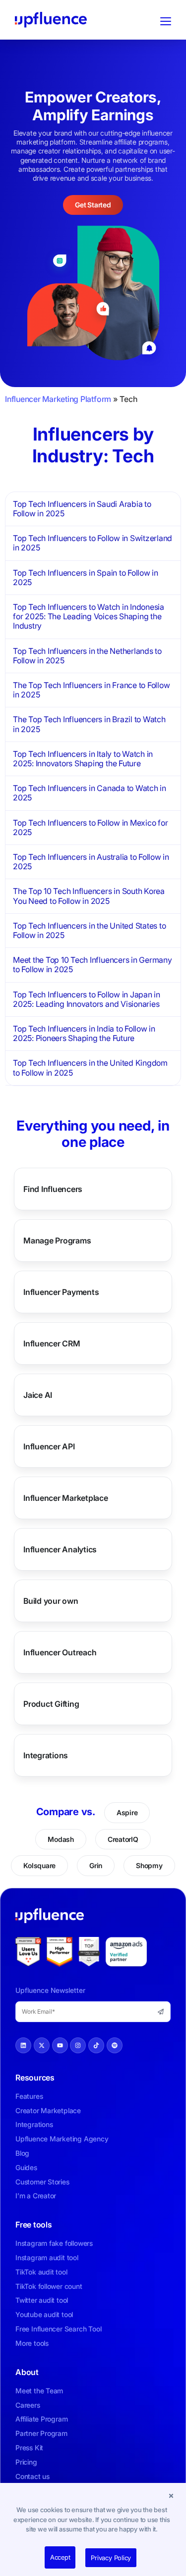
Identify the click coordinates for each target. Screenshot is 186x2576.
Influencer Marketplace (66, 1498)
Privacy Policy (111, 2558)
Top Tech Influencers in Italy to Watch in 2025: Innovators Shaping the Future (83, 759)
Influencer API (49, 1446)
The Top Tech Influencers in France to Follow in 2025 (91, 690)
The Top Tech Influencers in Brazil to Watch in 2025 (89, 724)
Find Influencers (53, 1189)
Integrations (46, 1755)
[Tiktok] (96, 2045)
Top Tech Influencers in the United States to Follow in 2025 (89, 930)
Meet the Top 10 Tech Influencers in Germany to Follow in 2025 (93, 965)
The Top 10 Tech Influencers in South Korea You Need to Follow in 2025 (89, 896)
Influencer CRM (52, 1343)
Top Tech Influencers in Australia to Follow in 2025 (91, 862)
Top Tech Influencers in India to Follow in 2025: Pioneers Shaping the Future (84, 1033)
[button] (171, 2495)
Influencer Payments (61, 1292)
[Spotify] (115, 2045)
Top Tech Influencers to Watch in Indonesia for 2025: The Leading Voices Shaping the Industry (89, 616)
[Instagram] (78, 2045)
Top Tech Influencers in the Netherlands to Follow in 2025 (87, 656)
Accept (60, 2557)
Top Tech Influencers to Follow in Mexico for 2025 (90, 827)
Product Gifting (51, 1704)
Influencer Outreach (60, 1652)
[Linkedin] (23, 2045)
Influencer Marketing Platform (58, 399)
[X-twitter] (42, 2045)
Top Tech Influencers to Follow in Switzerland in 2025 (93, 543)
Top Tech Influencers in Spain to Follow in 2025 (86, 577)
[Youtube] (60, 2045)
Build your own (51, 1601)
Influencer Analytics (60, 1549)
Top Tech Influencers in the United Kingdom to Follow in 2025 (90, 1067)
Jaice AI (38, 1395)
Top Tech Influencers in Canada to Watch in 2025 (90, 793)
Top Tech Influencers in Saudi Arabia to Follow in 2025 (82, 509)
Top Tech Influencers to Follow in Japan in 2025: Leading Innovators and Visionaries (87, 999)
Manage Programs (57, 1240)
